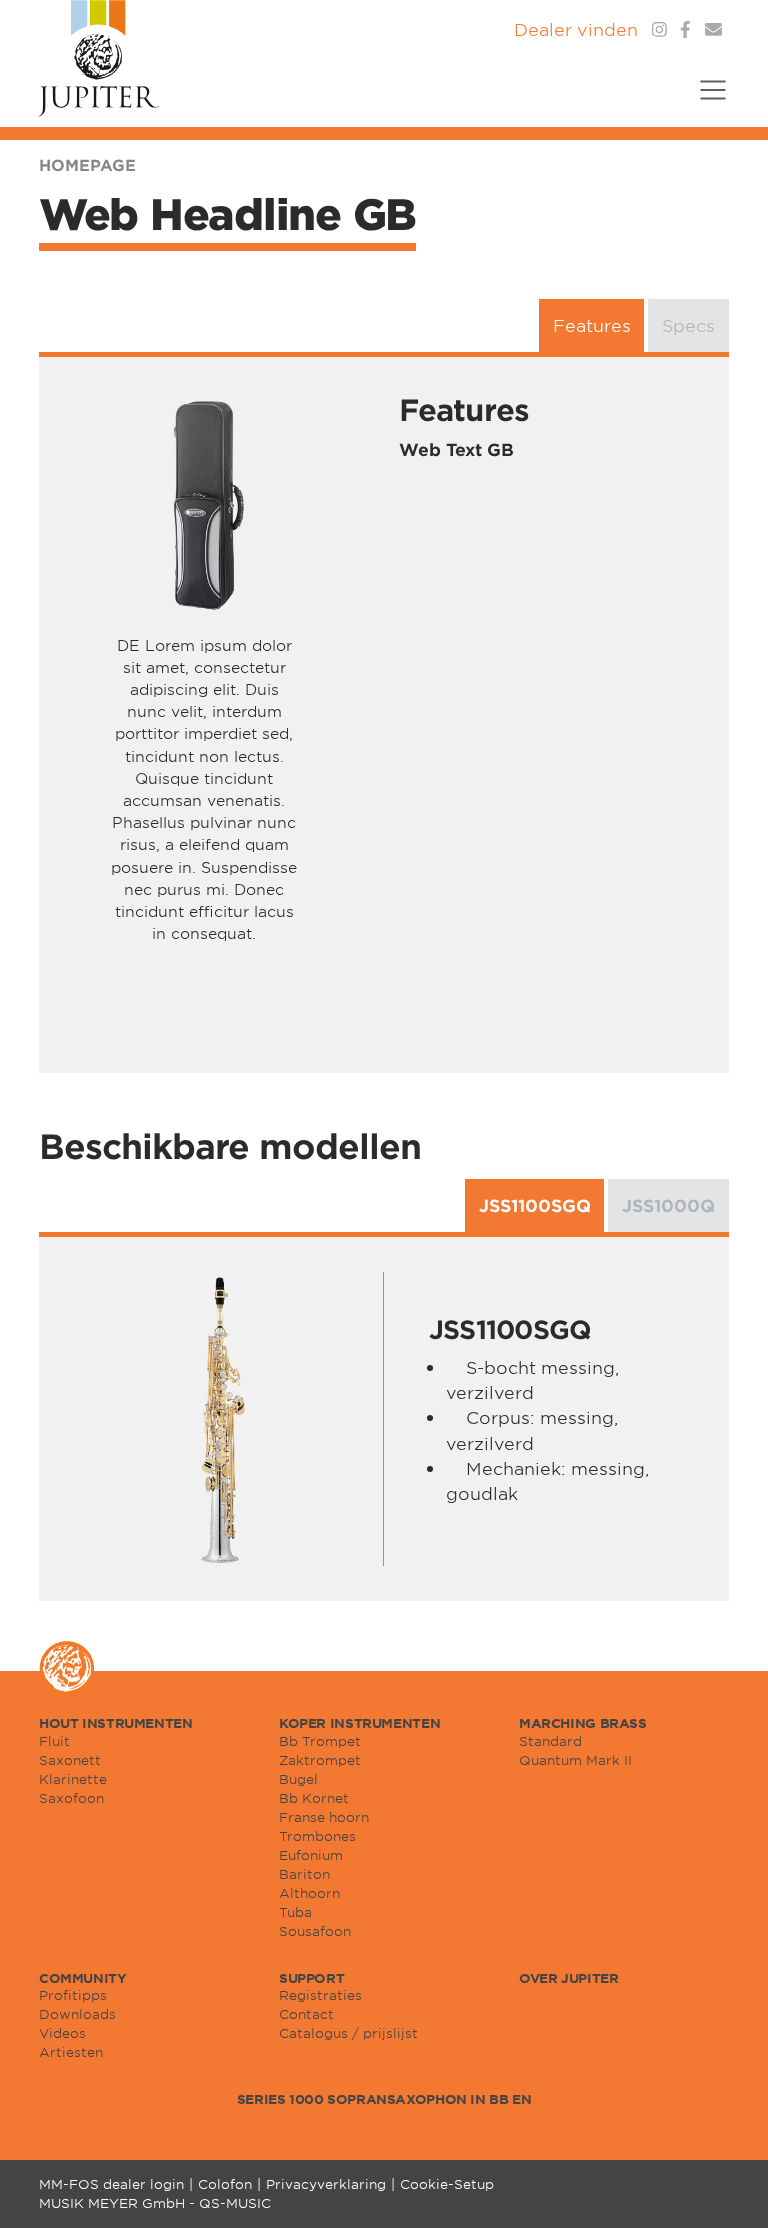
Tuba (295, 1912)
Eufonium (311, 1855)
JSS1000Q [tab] (668, 1205)
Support (311, 1978)
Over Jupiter (568, 1978)
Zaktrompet (320, 1760)
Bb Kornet (314, 1798)
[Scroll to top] (728, 2188)
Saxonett (70, 1760)
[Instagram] (659, 29)
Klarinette (73, 1779)
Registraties (320, 1995)
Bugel (298, 1779)
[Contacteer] (713, 29)
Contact (306, 2014)
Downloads (77, 2014)
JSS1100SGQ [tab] (535, 1205)
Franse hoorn (324, 1817)
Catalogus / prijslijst (348, 2033)
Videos (62, 2033)
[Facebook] (685, 29)
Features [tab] (592, 324)
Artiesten (71, 2052)
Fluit (54, 1741)
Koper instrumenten (359, 1723)
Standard (550, 1741)
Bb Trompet (320, 1741)
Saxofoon (71, 1798)
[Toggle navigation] (706, 102)
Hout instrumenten (116, 1723)
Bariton (304, 1874)
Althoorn (309, 1893)
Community (83, 1978)
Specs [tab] (688, 324)
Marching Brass (583, 1723)
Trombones (317, 1836)
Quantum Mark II (575, 1760)
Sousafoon (315, 1931)
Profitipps (73, 1995)
